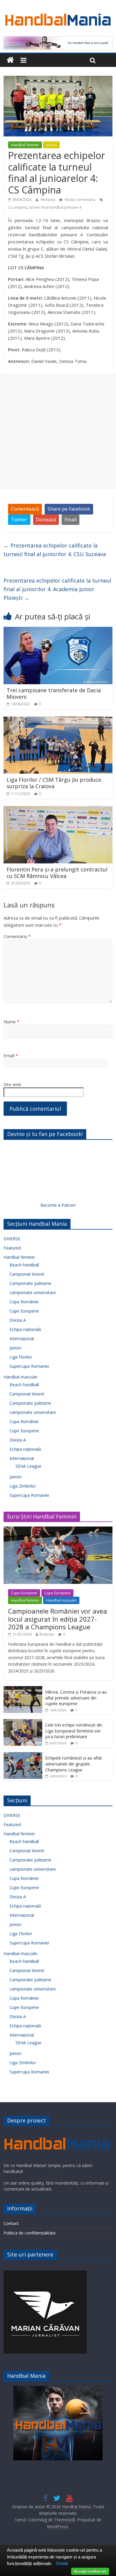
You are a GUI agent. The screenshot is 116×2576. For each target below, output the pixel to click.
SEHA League (28, 1466)
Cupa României (24, 1302)
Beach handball (24, 1265)
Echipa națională (25, 1329)
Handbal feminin (25, 145)
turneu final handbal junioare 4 (55, 207)
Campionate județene (30, 1283)
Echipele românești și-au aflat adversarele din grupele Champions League (74, 1764)
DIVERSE (12, 1239)
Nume (11, 1022)
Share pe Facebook (69, 509)
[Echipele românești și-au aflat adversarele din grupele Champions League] (23, 1755)
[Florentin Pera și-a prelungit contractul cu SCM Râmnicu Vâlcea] (58, 810)
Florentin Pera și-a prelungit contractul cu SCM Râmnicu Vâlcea (57, 873)
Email (70, 520)
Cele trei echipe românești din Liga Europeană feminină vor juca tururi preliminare (74, 1731)
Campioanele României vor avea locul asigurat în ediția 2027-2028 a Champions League (58, 1619)
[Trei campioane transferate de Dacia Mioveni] (58, 630)
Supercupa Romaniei (29, 1366)
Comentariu (17, 936)
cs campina (18, 207)
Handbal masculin (21, 1377)
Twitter (19, 520)
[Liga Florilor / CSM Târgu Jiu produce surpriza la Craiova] (58, 720)
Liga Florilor (21, 1357)
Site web (12, 1084)
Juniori (51, 145)
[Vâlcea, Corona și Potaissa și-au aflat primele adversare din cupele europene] (23, 1689)
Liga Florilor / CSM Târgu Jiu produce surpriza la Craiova (54, 783)
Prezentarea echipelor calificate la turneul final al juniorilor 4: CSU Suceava (55, 550)
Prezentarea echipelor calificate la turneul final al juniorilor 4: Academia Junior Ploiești (57, 589)
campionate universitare (33, 1292)
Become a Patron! (58, 1205)
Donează (46, 520)
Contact (11, 2223)
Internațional (22, 1339)
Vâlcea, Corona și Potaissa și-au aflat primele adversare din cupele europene (76, 1698)
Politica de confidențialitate (30, 2233)
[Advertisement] (58, 432)
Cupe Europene (24, 1311)
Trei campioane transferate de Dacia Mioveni (54, 693)
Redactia (48, 200)
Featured (12, 1248)
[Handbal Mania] (10, 60)
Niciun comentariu (80, 200)
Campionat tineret (27, 1274)
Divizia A (18, 1320)
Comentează (25, 509)
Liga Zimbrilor (23, 1486)
